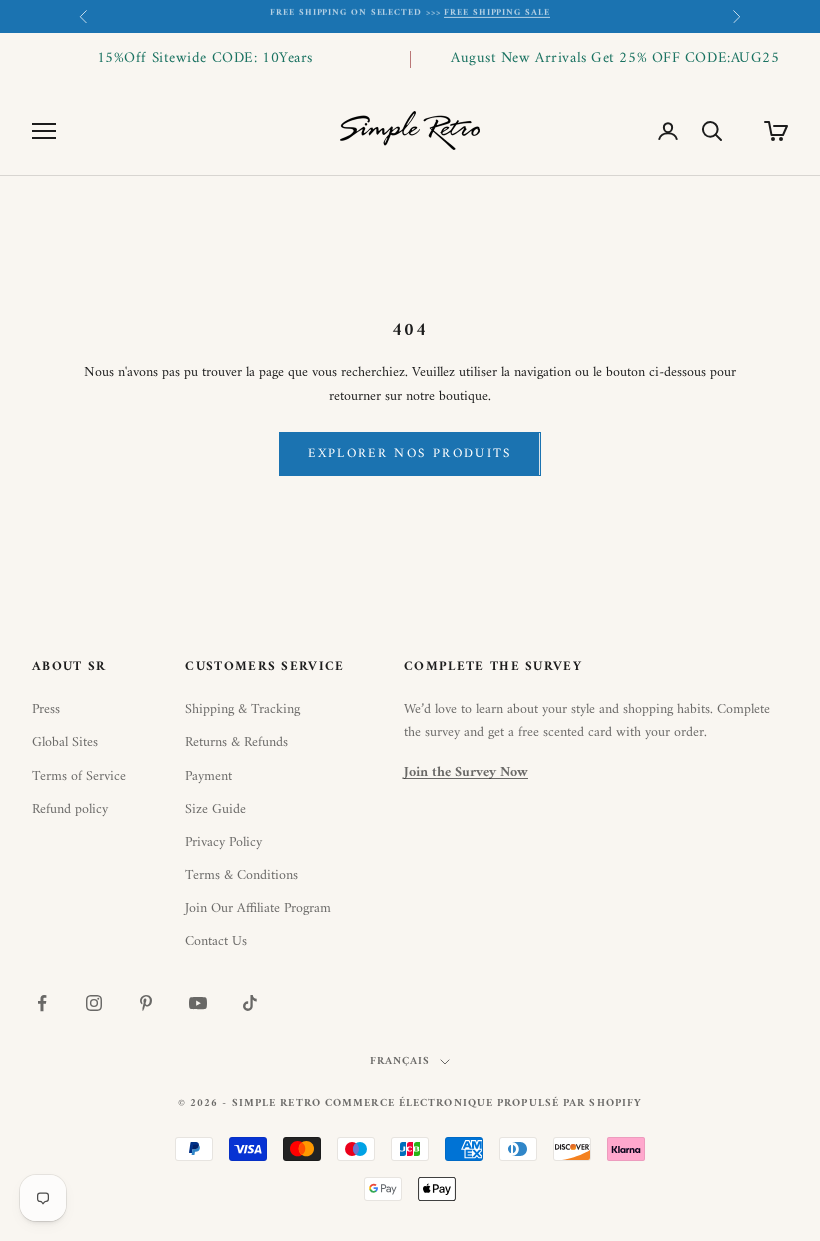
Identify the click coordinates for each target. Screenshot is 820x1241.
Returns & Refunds (236, 742)
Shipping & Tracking (242, 709)
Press (46, 709)
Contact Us (216, 941)
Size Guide (215, 809)
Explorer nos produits (409, 453)
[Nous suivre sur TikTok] (250, 1003)
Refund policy (70, 809)
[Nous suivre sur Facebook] (42, 1003)
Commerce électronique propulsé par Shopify (483, 1103)
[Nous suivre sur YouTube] (198, 1003)
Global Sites (65, 742)
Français (400, 1062)
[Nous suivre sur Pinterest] (146, 1003)
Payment (208, 776)
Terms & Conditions (241, 875)
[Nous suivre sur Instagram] (94, 1003)
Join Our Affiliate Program (258, 908)
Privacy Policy (223, 842)
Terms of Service (79, 776)
